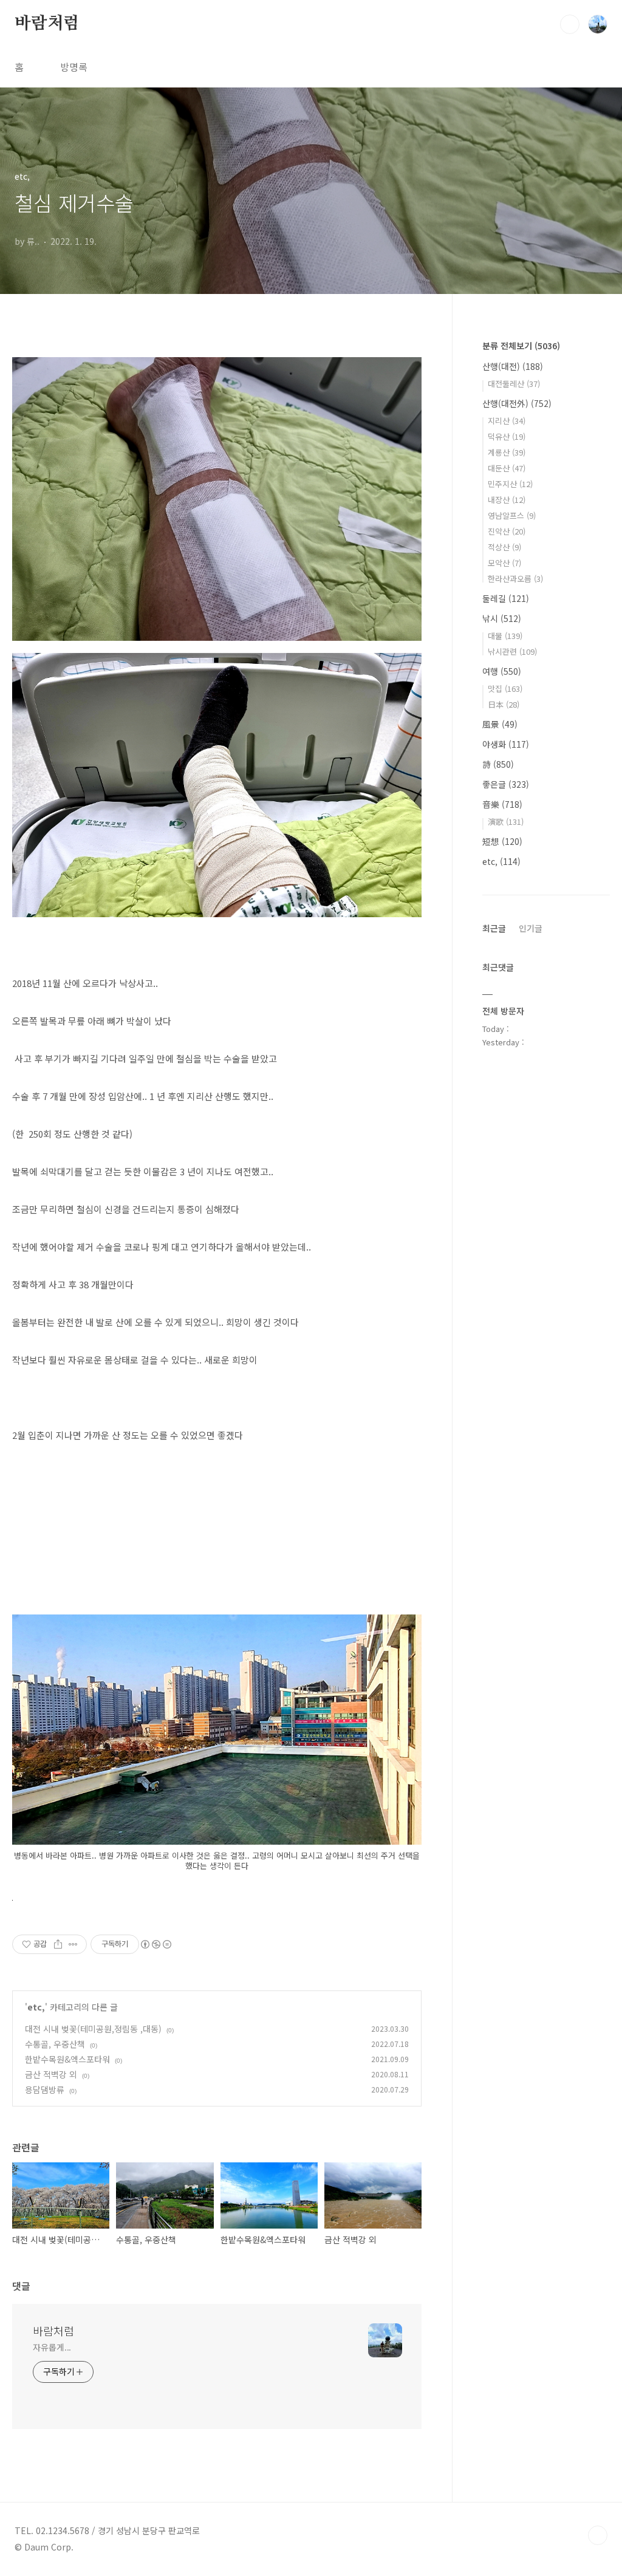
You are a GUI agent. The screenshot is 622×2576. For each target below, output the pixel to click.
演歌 (506, 822)
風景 (500, 724)
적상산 (504, 547)
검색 (570, 24)
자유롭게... (52, 2347)
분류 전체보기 (521, 346)
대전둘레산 (514, 384)
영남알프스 (512, 515)
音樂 (502, 804)
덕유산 (507, 436)
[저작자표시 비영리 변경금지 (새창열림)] (155, 1944)
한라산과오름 (515, 579)
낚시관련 (512, 651)
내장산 (507, 500)
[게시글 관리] (73, 1944)
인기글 (531, 928)
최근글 (494, 928)
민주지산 (510, 484)
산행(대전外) (517, 403)
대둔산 (507, 468)
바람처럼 (47, 24)
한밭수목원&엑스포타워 (67, 2059)
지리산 (507, 421)
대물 (505, 636)
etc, (36, 2007)
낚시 (502, 618)
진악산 (507, 531)
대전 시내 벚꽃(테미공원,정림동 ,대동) (93, 2029)
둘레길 (506, 598)
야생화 (506, 744)
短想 (502, 841)
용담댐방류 (45, 2089)
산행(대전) (513, 366)
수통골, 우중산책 (55, 2044)
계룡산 (507, 452)
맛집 (505, 688)
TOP (598, 2535)
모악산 (504, 563)
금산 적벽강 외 (51, 2074)
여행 (502, 671)
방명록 (74, 67)
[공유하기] (58, 1944)
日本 (504, 704)
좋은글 (506, 784)
